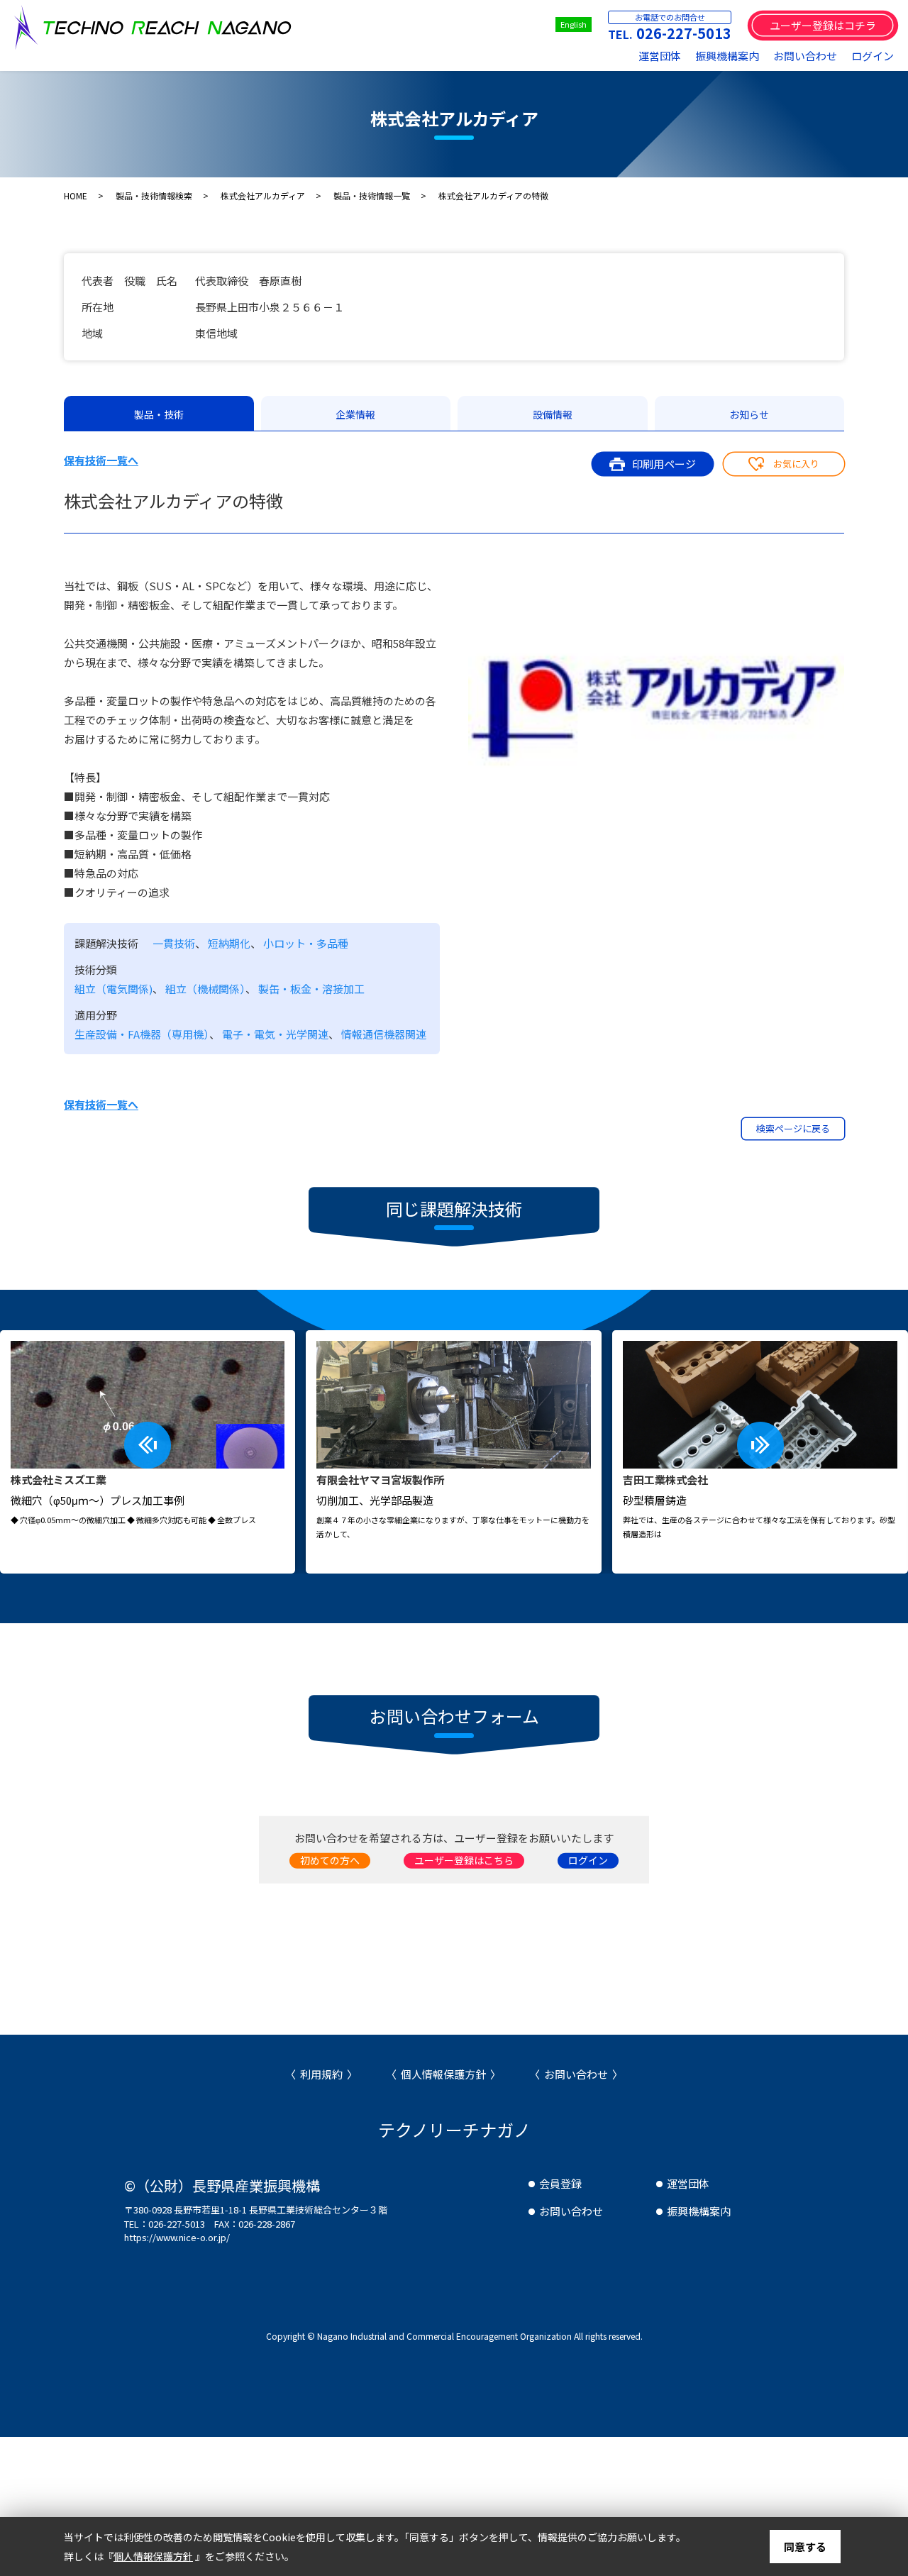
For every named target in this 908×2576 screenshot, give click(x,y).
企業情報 (355, 414)
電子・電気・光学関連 (275, 1034)
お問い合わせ (805, 56)
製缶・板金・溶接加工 (311, 989)
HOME (76, 195)
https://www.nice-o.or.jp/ (177, 2237)
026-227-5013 (684, 33)
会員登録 (560, 2183)
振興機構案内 (727, 56)
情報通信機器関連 (384, 1034)
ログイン (873, 56)
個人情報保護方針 (443, 2074)
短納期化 (229, 943)
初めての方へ (330, 1859)
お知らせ (749, 414)
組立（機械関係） (205, 989)
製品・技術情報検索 (154, 195)
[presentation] (148, 1445)
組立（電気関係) (113, 989)
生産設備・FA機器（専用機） (142, 1034)
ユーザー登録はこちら (464, 1859)
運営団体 (660, 56)
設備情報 (553, 414)
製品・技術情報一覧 (372, 195)
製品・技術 (159, 414)
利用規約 (321, 2074)
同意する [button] (805, 2547)
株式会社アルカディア (263, 195)
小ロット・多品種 (306, 943)
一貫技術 (174, 943)
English (574, 24)
